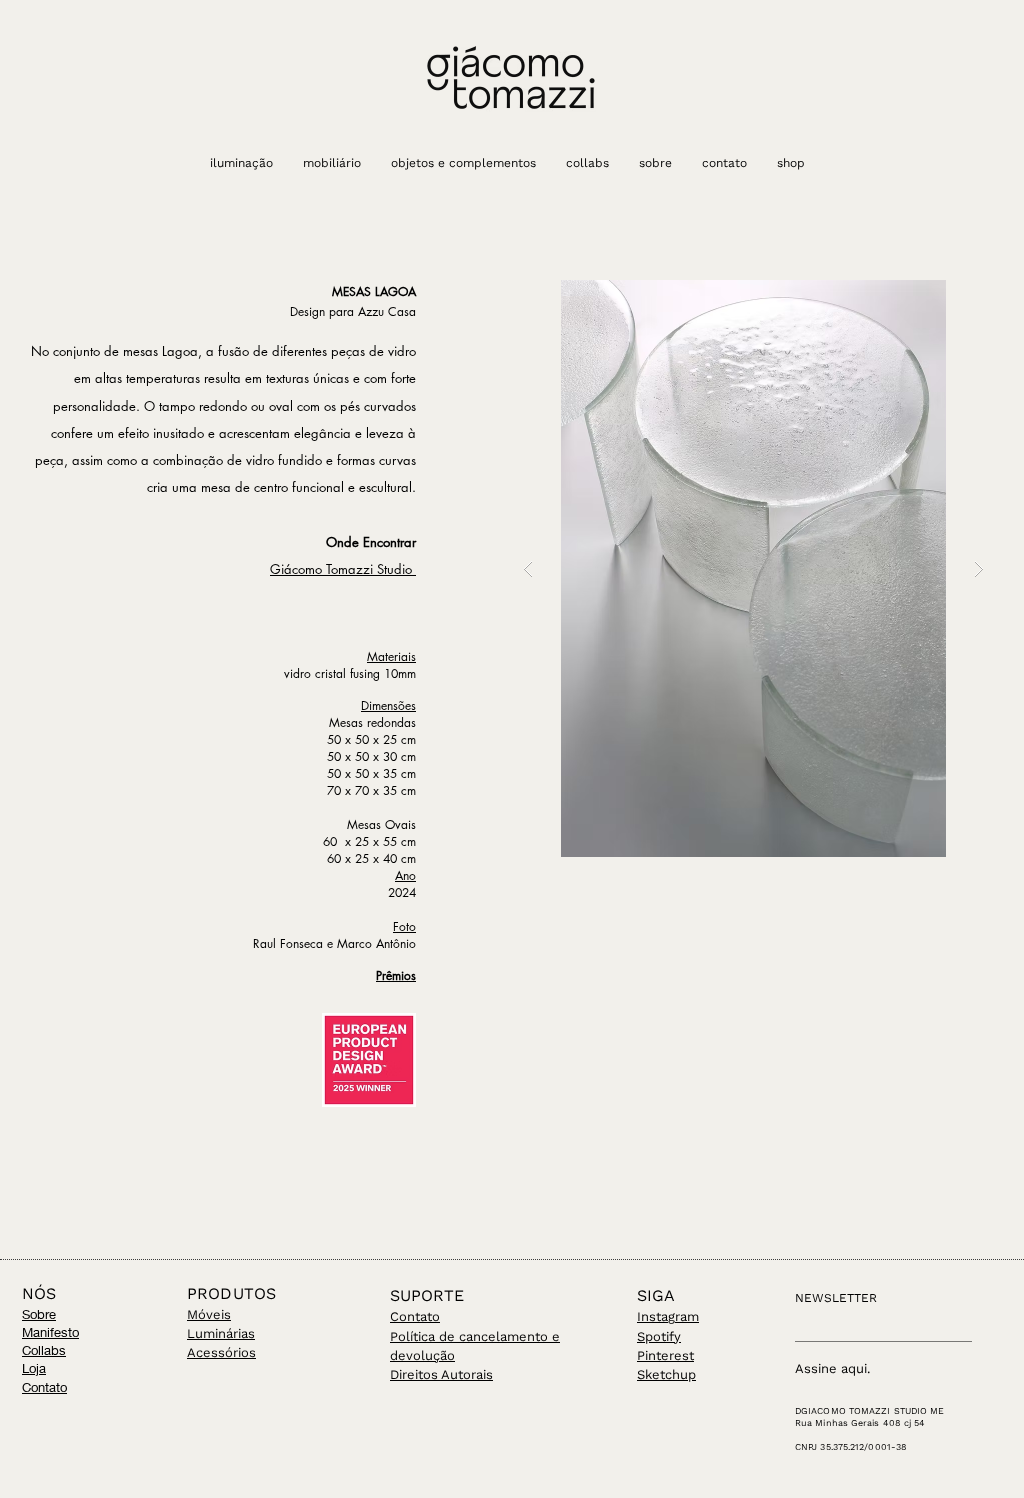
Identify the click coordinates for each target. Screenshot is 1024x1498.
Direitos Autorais (441, 1374)
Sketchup (666, 1374)
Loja (34, 1368)
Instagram (668, 1316)
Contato (44, 1387)
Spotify (659, 1336)
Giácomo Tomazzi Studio (343, 569)
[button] (753, 568)
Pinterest (665, 1355)
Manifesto (50, 1332)
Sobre (39, 1314)
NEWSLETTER (836, 1298)
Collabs (44, 1350)
